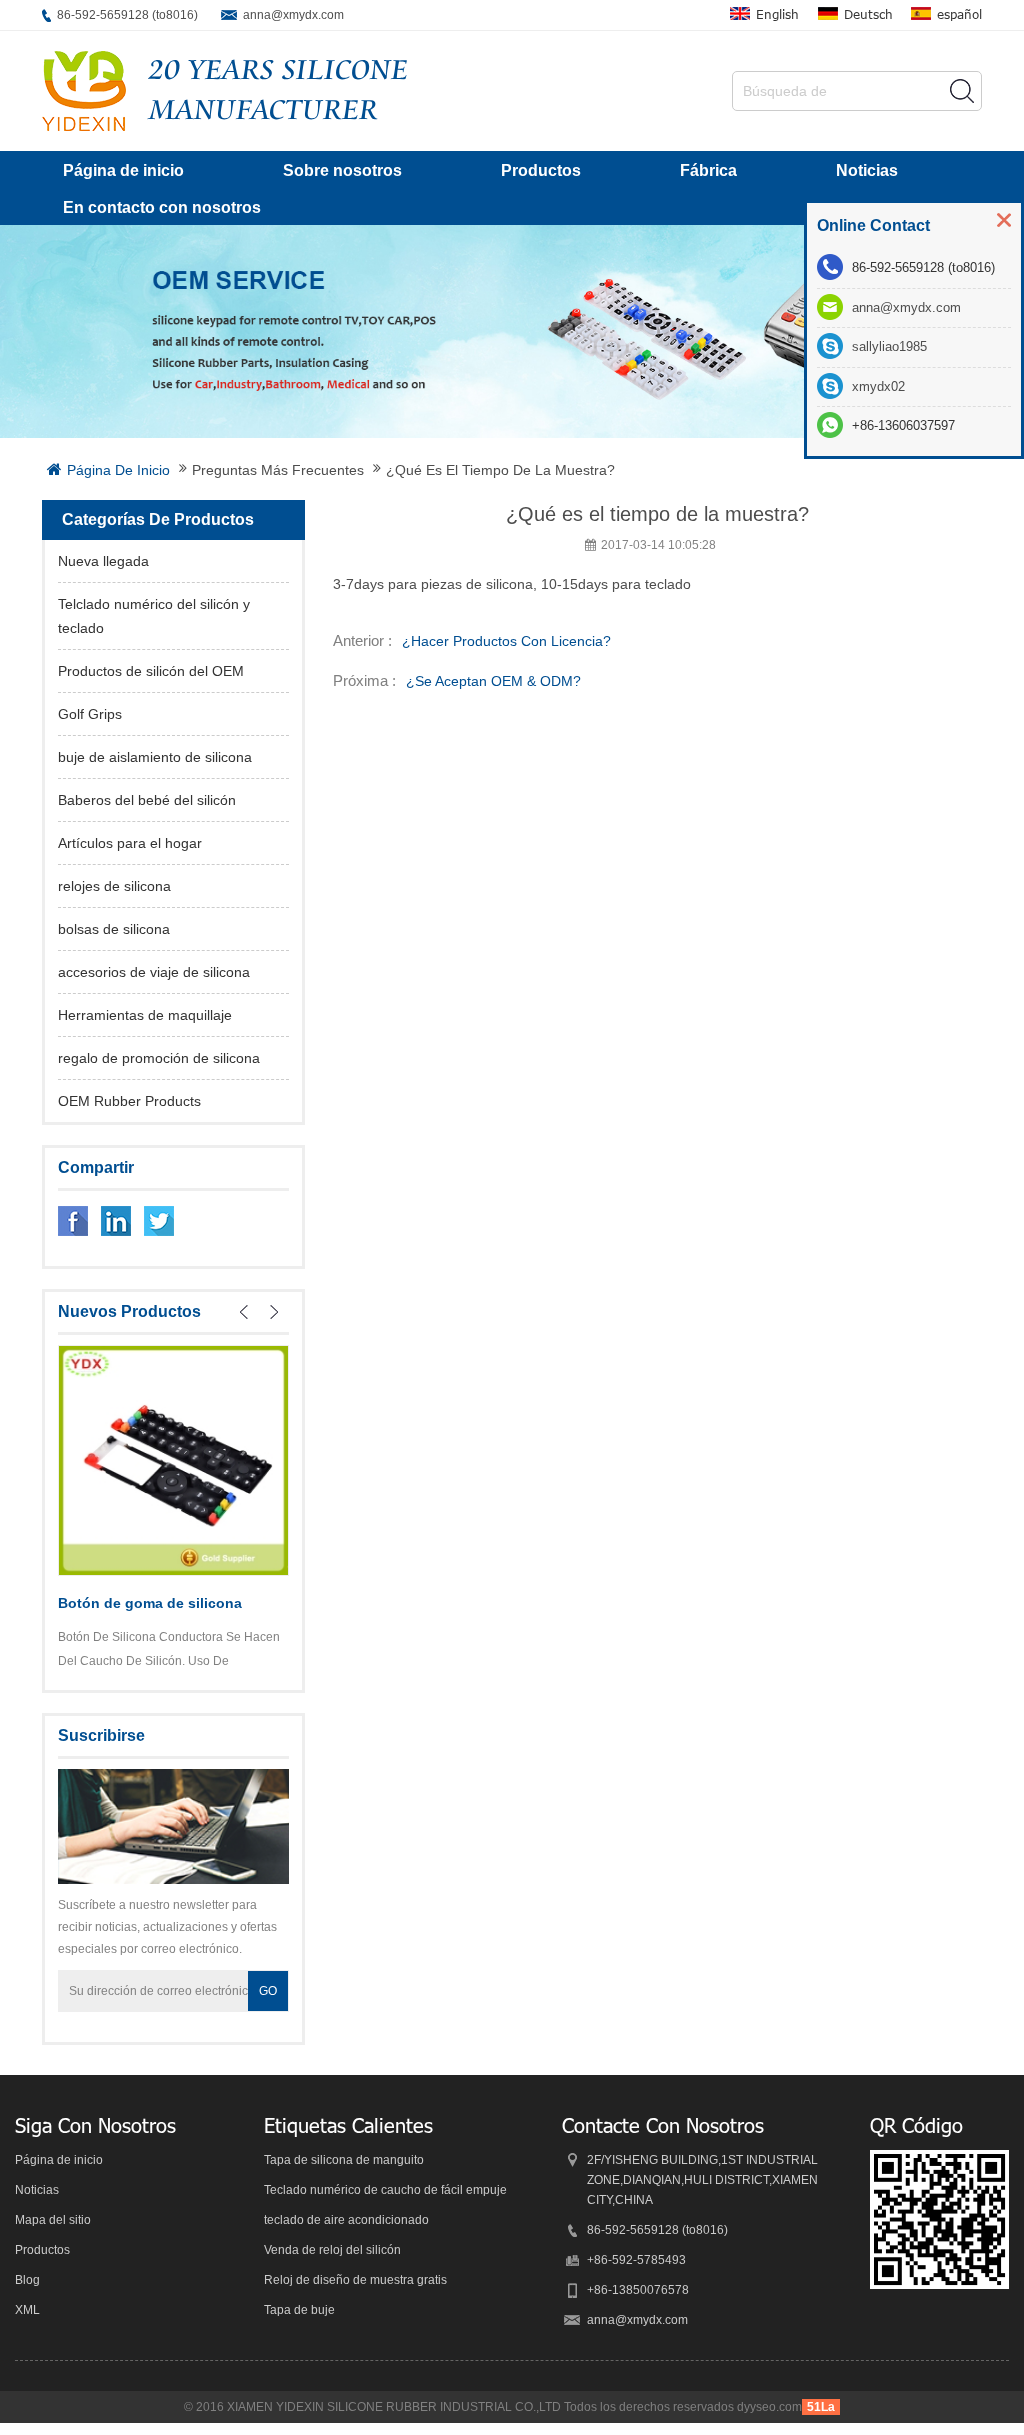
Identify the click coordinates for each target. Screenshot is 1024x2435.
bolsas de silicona (114, 929)
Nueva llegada (103, 561)
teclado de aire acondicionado (346, 2220)
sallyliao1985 (889, 346)
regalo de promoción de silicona (159, 1058)
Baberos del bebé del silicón (147, 800)
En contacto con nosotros (162, 207)
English (777, 14)
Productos (541, 170)
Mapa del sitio (53, 2220)
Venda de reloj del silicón (332, 2250)
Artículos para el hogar (130, 843)
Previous (244, 1312)
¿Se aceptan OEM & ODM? (493, 681)
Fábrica (708, 170)
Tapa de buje (299, 2310)
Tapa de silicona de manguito (344, 2160)
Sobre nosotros (342, 170)
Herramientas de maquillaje (145, 1015)
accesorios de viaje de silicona (154, 972)
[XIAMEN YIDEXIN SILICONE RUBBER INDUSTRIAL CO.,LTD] (84, 91)
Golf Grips (90, 714)
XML (27, 2310)
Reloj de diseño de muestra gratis (355, 2280)
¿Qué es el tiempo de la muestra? (500, 470)
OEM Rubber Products (129, 1101)
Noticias (867, 170)
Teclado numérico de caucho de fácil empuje (385, 2190)
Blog (27, 2280)
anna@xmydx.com (293, 15)
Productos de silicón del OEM (151, 671)
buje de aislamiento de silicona (155, 757)
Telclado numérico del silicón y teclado (154, 616)
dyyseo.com (769, 2407)
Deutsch (868, 14)
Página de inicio (123, 170)
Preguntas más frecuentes (278, 470)
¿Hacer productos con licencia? (506, 641)
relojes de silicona (114, 886)
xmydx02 (878, 386)
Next (274, 1312)
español (959, 14)
